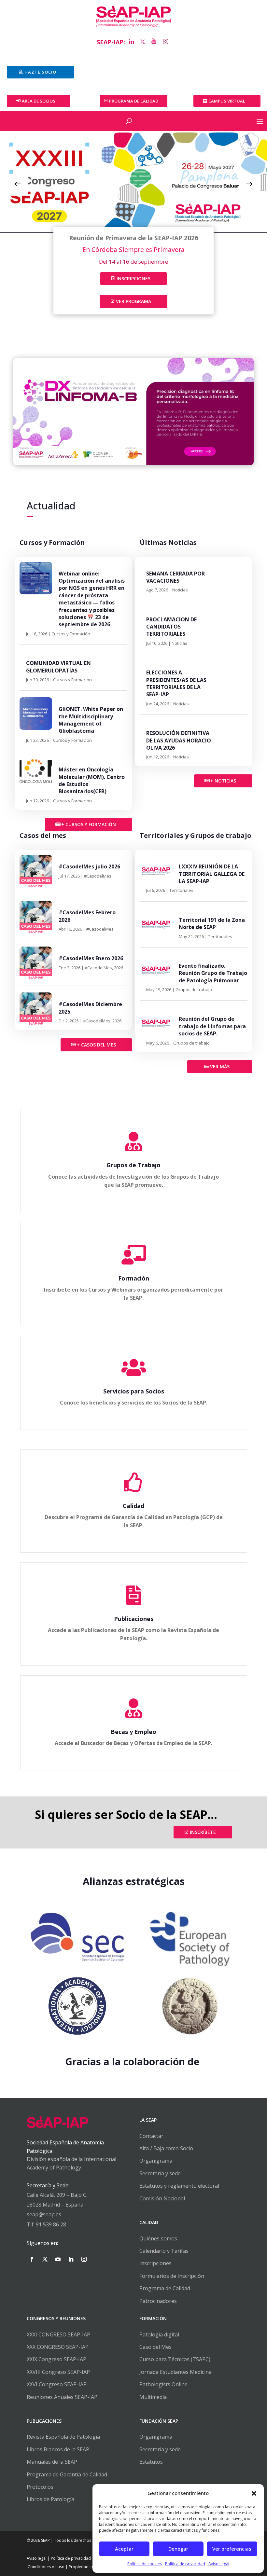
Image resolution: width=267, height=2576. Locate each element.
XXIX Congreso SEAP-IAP (56, 2359)
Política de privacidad (185, 2564)
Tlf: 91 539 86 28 (46, 2224)
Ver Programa (133, 301)
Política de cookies (145, 2564)
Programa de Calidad (165, 2288)
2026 (119, 968)
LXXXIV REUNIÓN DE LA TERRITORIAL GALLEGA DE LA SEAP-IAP (212, 874)
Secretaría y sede (160, 2173)
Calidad (133, 1506)
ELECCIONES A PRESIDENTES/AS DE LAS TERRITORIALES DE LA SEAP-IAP (176, 683)
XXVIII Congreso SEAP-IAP (58, 2372)
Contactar (151, 2136)
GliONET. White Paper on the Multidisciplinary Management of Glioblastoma (91, 720)
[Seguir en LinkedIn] (71, 2259)
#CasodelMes (98, 876)
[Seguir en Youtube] (58, 2259)
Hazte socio (40, 72)
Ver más (220, 1066)
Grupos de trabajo (194, 990)
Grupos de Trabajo (133, 1165)
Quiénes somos (158, 2238)
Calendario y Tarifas (164, 2251)
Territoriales (181, 890)
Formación (134, 1278)
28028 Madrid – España (55, 2205)
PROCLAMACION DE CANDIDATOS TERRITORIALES (171, 627)
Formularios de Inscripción (172, 2276)
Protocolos (40, 2487)
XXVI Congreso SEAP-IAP (57, 2384)
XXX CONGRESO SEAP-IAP (58, 2347)
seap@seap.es (44, 2214)
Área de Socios (39, 101)
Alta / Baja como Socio (166, 2148)
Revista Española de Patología (63, 2437)
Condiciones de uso (46, 2567)
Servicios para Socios (134, 1391)
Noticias (180, 590)
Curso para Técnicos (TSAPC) (175, 2359)
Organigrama (156, 2161)
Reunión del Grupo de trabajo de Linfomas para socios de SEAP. (212, 1026)
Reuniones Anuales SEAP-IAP (62, 2397)
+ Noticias (223, 781)
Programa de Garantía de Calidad (67, 2474)
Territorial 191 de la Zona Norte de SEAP (212, 923)
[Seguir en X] (45, 2259)
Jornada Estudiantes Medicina (176, 2372)
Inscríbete (203, 1832)
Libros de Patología (50, 2499)
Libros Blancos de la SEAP (58, 2449)
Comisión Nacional (162, 2198)
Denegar (178, 2549)
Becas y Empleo (133, 1732)
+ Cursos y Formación (89, 824)
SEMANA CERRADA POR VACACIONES (176, 577)
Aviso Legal (219, 2564)
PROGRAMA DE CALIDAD (134, 101)
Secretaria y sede (160, 2449)
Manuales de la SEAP (52, 2462)
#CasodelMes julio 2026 (89, 866)
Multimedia (153, 2397)
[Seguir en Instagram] (84, 2259)
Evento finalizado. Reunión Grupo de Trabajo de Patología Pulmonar (213, 973)
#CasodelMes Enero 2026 (91, 958)
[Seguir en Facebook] (32, 2259)
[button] (254, 2493)
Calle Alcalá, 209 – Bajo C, (57, 2195)
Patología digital (159, 2334)
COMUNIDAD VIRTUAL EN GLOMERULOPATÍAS (58, 667)
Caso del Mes (155, 2347)
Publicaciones (134, 1619)
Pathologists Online (163, 2384)
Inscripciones (133, 278)
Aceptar (124, 2549)
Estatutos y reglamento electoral (179, 2186)
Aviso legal (37, 2558)
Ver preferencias (232, 2549)
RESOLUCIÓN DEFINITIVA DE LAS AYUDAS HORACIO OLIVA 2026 (179, 740)
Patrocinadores (158, 2301)
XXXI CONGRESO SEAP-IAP (58, 2334)
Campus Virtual (227, 101)
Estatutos (151, 2462)
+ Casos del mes (96, 1045)
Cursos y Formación (71, 634)
